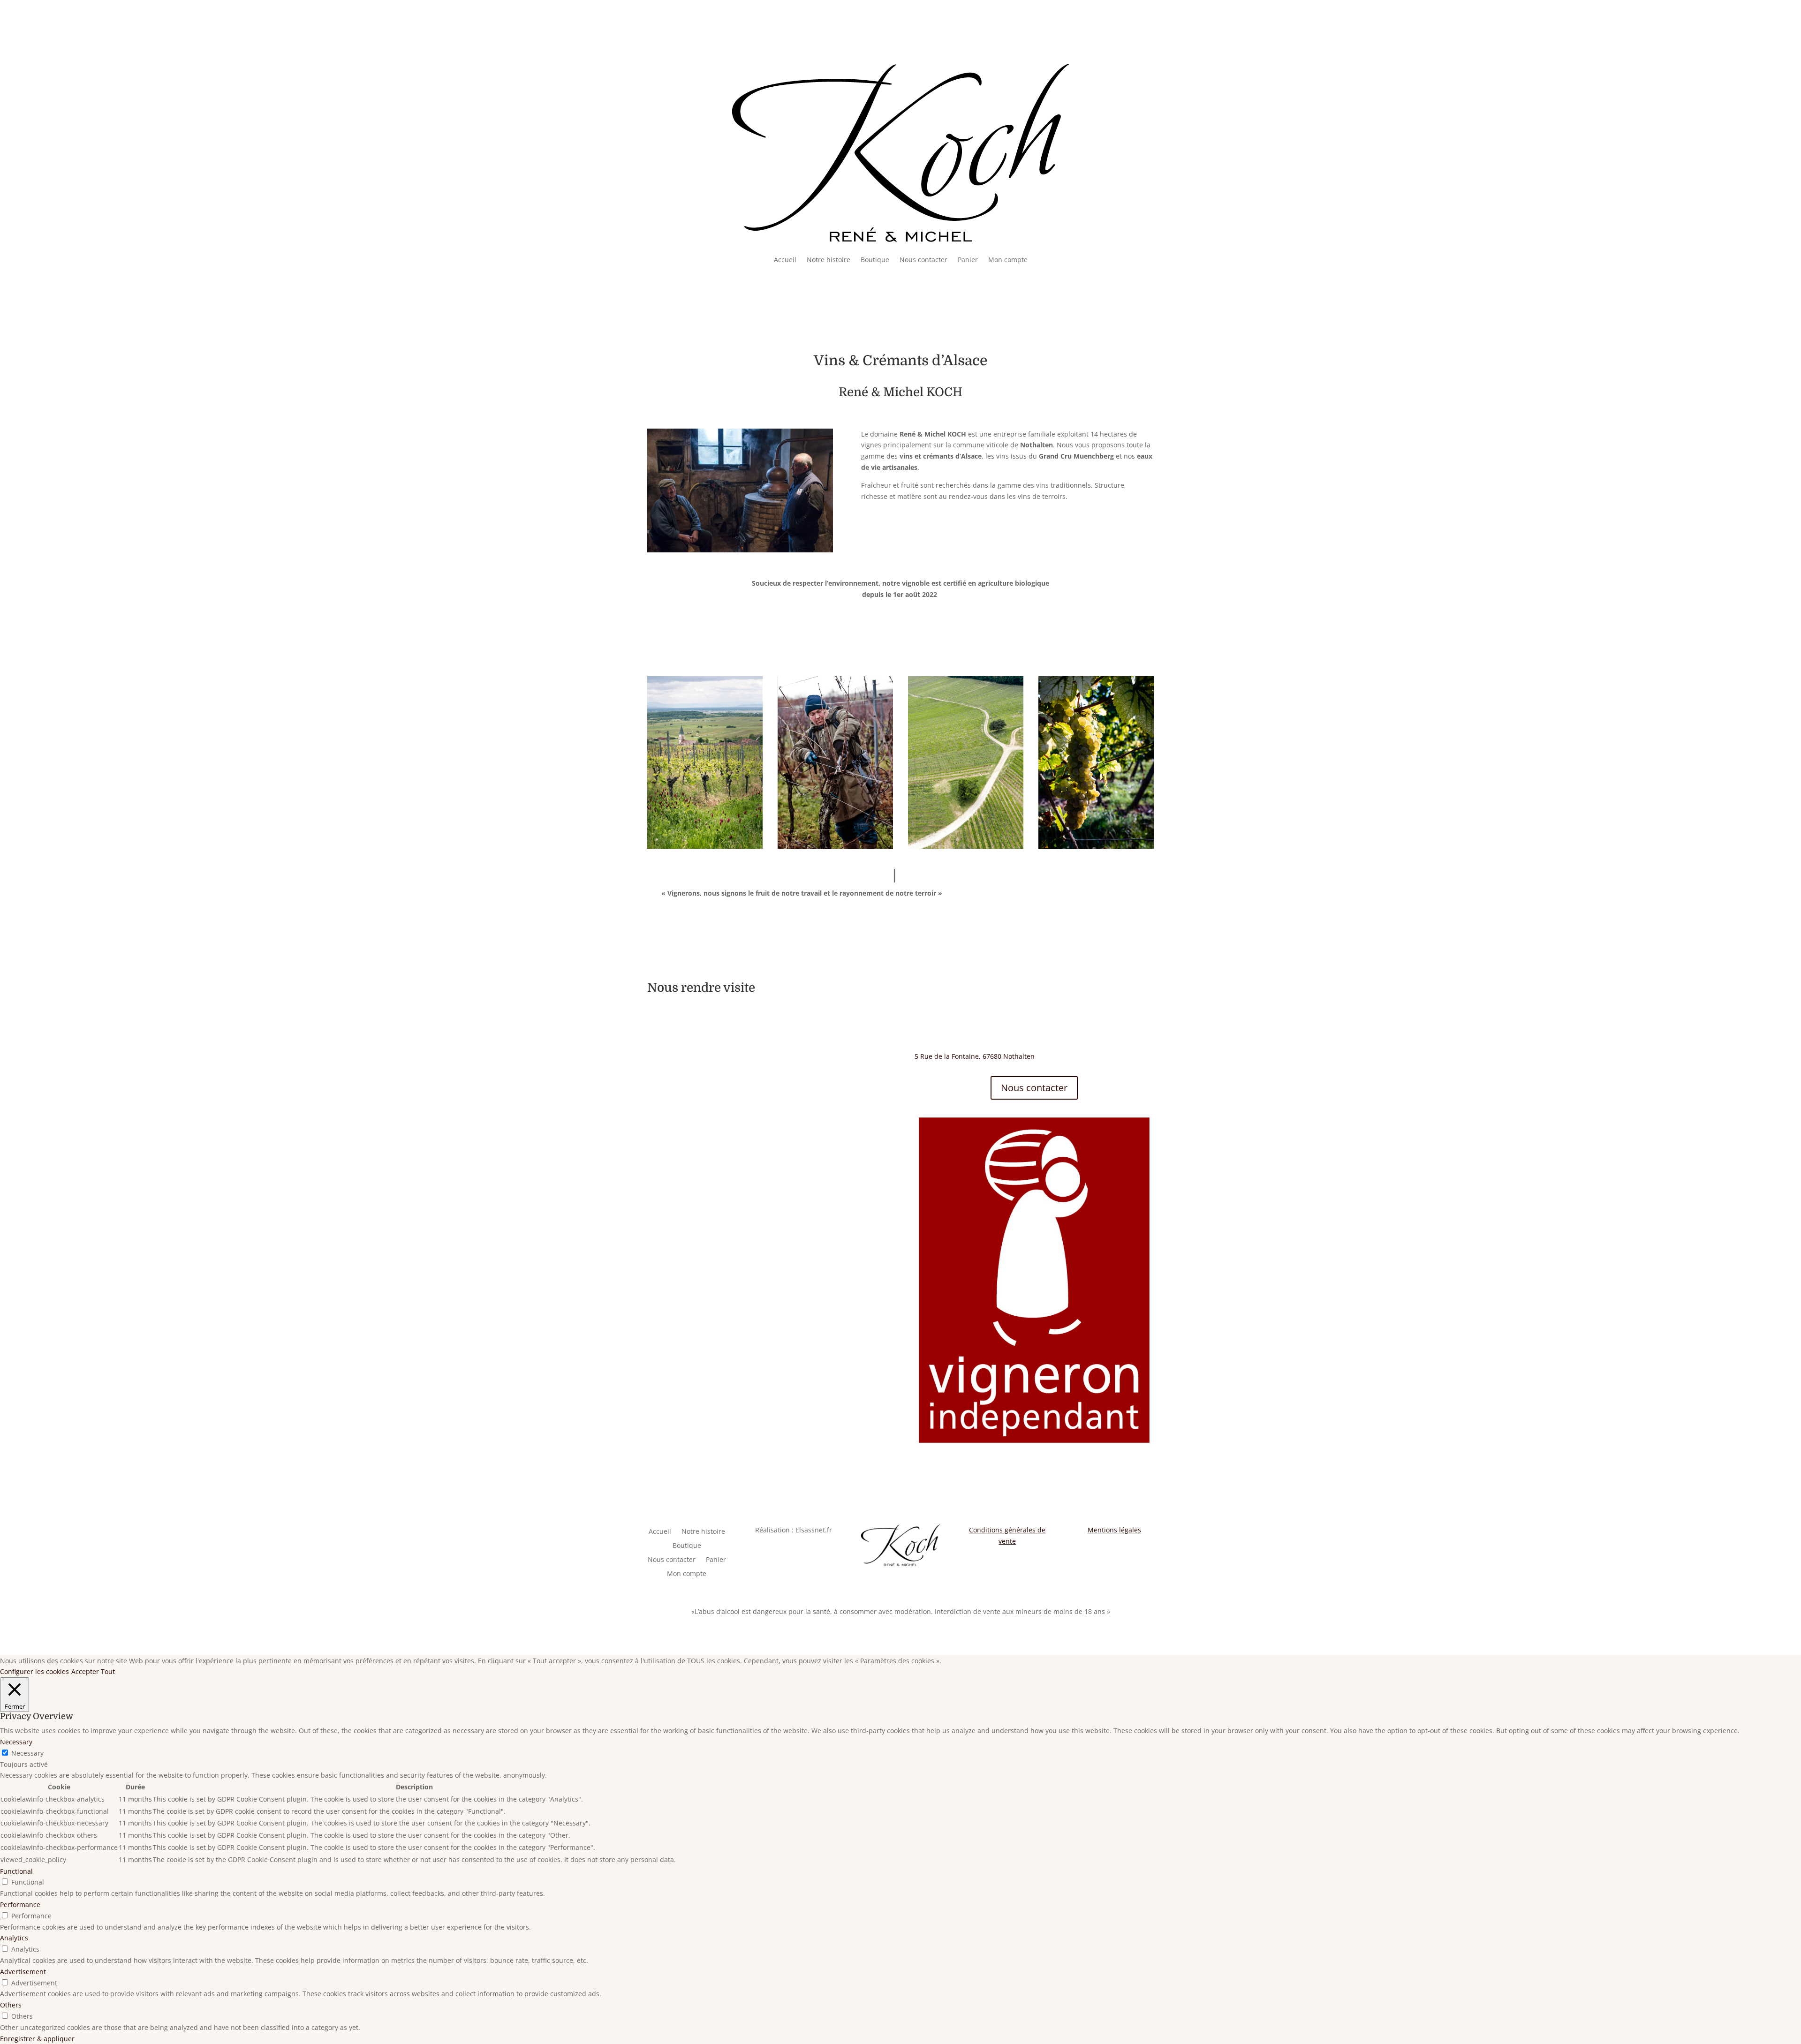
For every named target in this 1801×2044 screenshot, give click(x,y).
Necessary (27, 1753)
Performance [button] (20, 1904)
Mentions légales (1114, 1530)
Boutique (875, 260)
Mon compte (1008, 260)
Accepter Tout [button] (93, 1671)
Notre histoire (829, 260)
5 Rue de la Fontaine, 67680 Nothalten (975, 1056)
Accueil (785, 260)
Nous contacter (923, 260)
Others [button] (11, 2005)
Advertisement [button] (23, 1972)
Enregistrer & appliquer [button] (37, 2039)
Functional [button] (16, 1871)
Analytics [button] (14, 1938)
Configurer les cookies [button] (34, 1671)
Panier (968, 260)
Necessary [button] (16, 1742)
